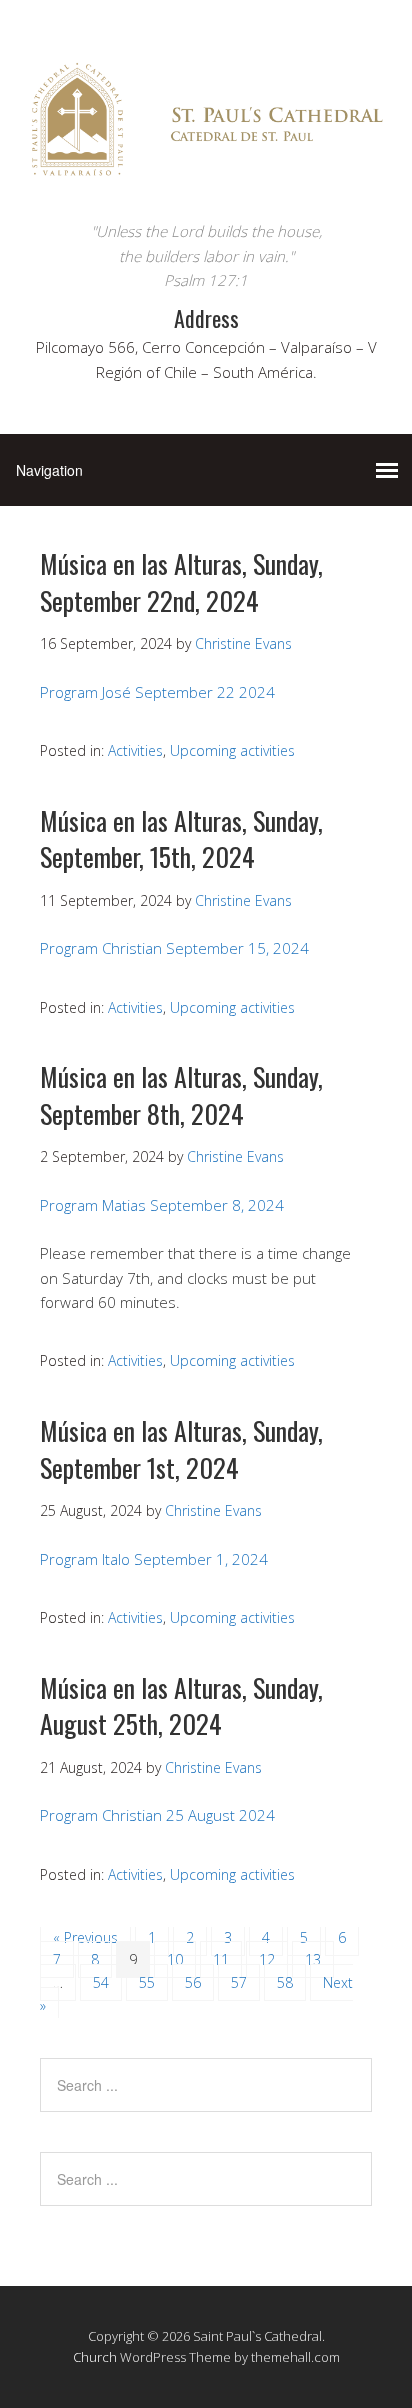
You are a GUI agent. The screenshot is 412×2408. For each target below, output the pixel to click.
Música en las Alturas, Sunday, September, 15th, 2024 (181, 838)
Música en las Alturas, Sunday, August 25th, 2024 (181, 1705)
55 (147, 1982)
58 (285, 1982)
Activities (135, 750)
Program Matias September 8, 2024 (162, 1205)
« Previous (85, 1937)
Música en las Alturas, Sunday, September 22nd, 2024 (181, 581)
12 (267, 1959)
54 (101, 1982)
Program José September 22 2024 (157, 692)
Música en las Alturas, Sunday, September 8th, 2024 (181, 1094)
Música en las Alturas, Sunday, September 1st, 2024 (181, 1448)
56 (193, 1982)
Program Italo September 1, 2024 (154, 1559)
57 (239, 1982)
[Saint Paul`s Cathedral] (206, 181)
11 (221, 1959)
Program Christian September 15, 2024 (174, 948)
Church (95, 2357)
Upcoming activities (232, 750)
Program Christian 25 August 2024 (157, 1815)
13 (313, 1959)
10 (175, 1959)
